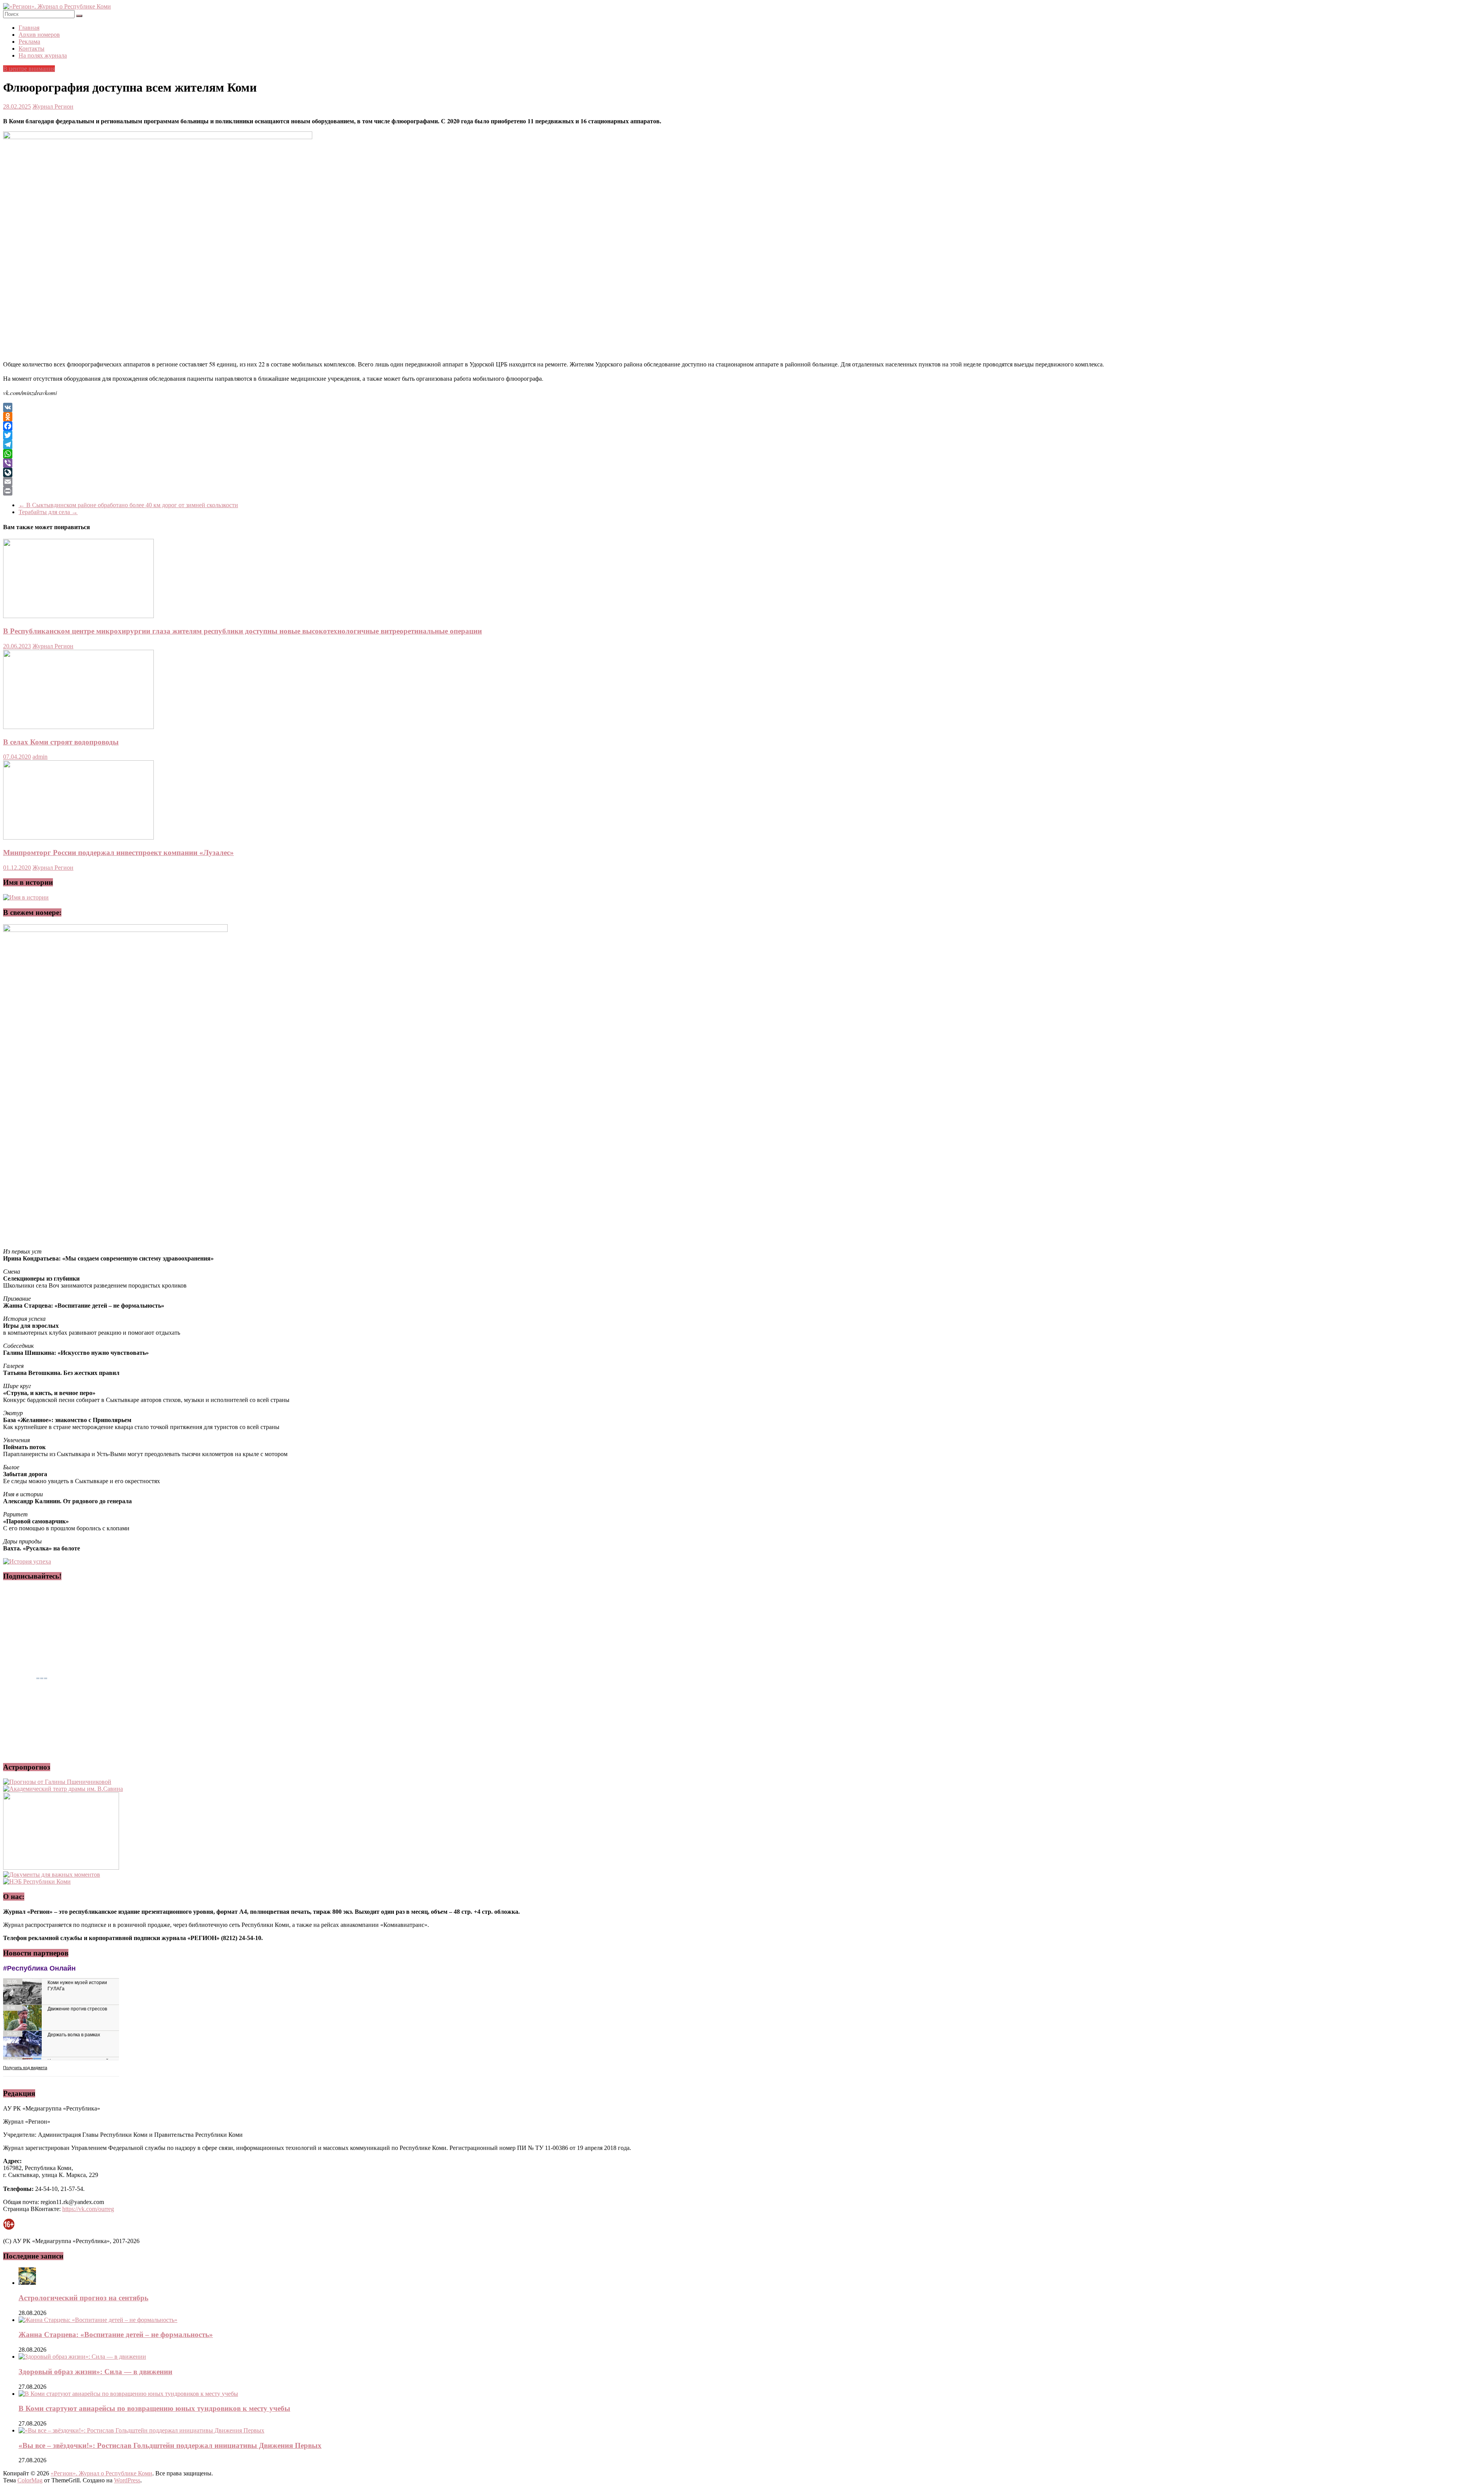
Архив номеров (39, 35)
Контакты (31, 49)
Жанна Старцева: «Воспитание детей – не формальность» (116, 2335)
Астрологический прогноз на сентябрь (83, 2298)
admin (40, 757)
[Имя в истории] (26, 897)
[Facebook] (742, 426)
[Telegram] (742, 445)
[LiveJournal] (742, 472)
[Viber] (742, 463)
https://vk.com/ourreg (88, 2209)
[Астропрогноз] (57, 1782)
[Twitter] (742, 435)
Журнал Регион (53, 106)
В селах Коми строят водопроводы (61, 742)
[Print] (742, 491)
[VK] (742, 407)
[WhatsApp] (742, 454)
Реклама (29, 42)
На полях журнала (43, 55)
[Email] (742, 482)
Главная (29, 28)
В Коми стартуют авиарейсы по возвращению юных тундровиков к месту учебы (154, 2408)
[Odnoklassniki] (742, 417)
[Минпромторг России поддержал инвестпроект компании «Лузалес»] (78, 837)
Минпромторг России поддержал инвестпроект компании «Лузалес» (118, 853)
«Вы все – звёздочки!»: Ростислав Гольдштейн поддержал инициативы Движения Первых (170, 2445)
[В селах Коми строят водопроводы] (78, 727)
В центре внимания (29, 69)
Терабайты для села (48, 512)
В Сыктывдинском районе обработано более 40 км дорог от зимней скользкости (128, 505)
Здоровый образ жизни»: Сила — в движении (95, 2372)
